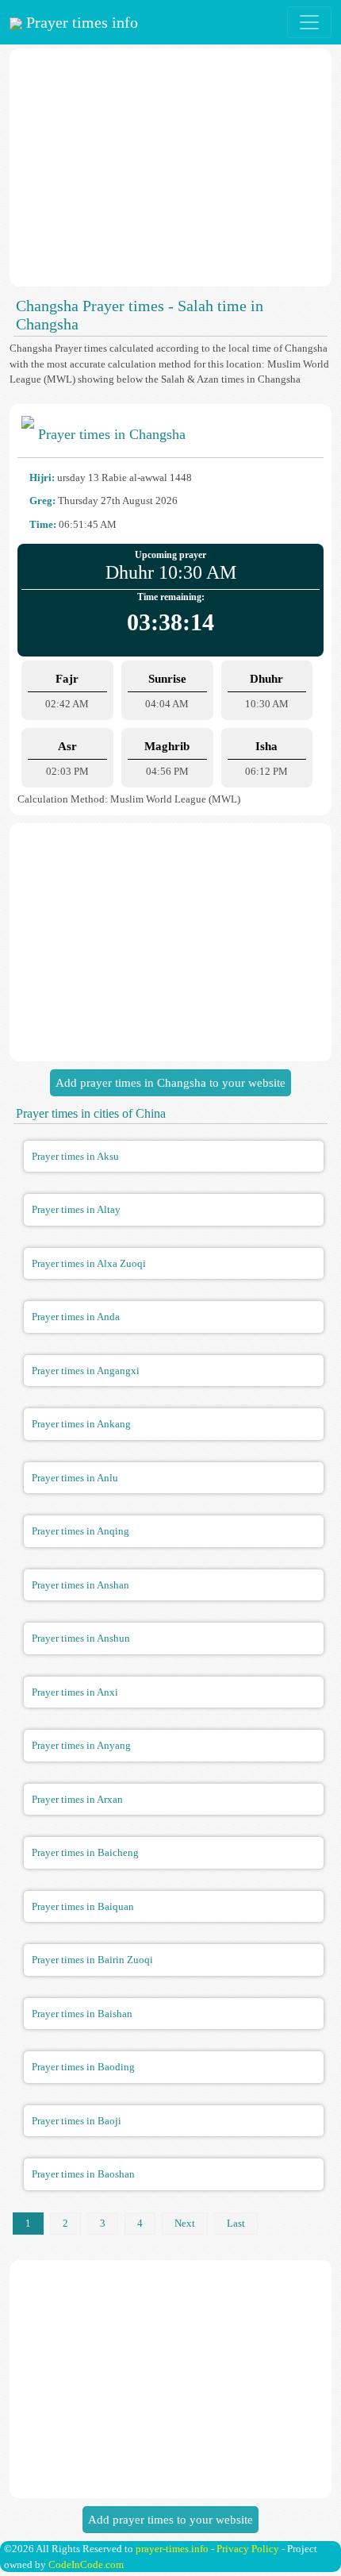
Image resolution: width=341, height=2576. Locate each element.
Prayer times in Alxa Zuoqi (89, 1263)
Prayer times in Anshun (81, 1638)
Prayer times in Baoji (77, 2121)
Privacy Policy (248, 2549)
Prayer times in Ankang (81, 1424)
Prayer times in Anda (76, 1317)
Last (236, 2223)
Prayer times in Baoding (83, 2067)
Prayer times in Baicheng (85, 1852)
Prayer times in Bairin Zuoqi (92, 1960)
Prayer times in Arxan (77, 1799)
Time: (43, 524)
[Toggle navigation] (309, 22)
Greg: (42, 501)
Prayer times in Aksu (75, 1156)
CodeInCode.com (86, 2564)
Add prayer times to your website (170, 2520)
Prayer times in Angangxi (86, 1371)
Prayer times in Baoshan (83, 2174)
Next (185, 2223)
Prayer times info (80, 22)
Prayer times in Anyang (81, 1745)
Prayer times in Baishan (82, 2014)
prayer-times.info (172, 2549)
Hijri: (42, 477)
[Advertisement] (170, 167)
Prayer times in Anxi (75, 1692)
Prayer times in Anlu (75, 1478)
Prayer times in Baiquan (83, 1906)
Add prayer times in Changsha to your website (170, 1083)
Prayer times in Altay (76, 1209)
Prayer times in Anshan (80, 1585)
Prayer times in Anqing (80, 1531)
